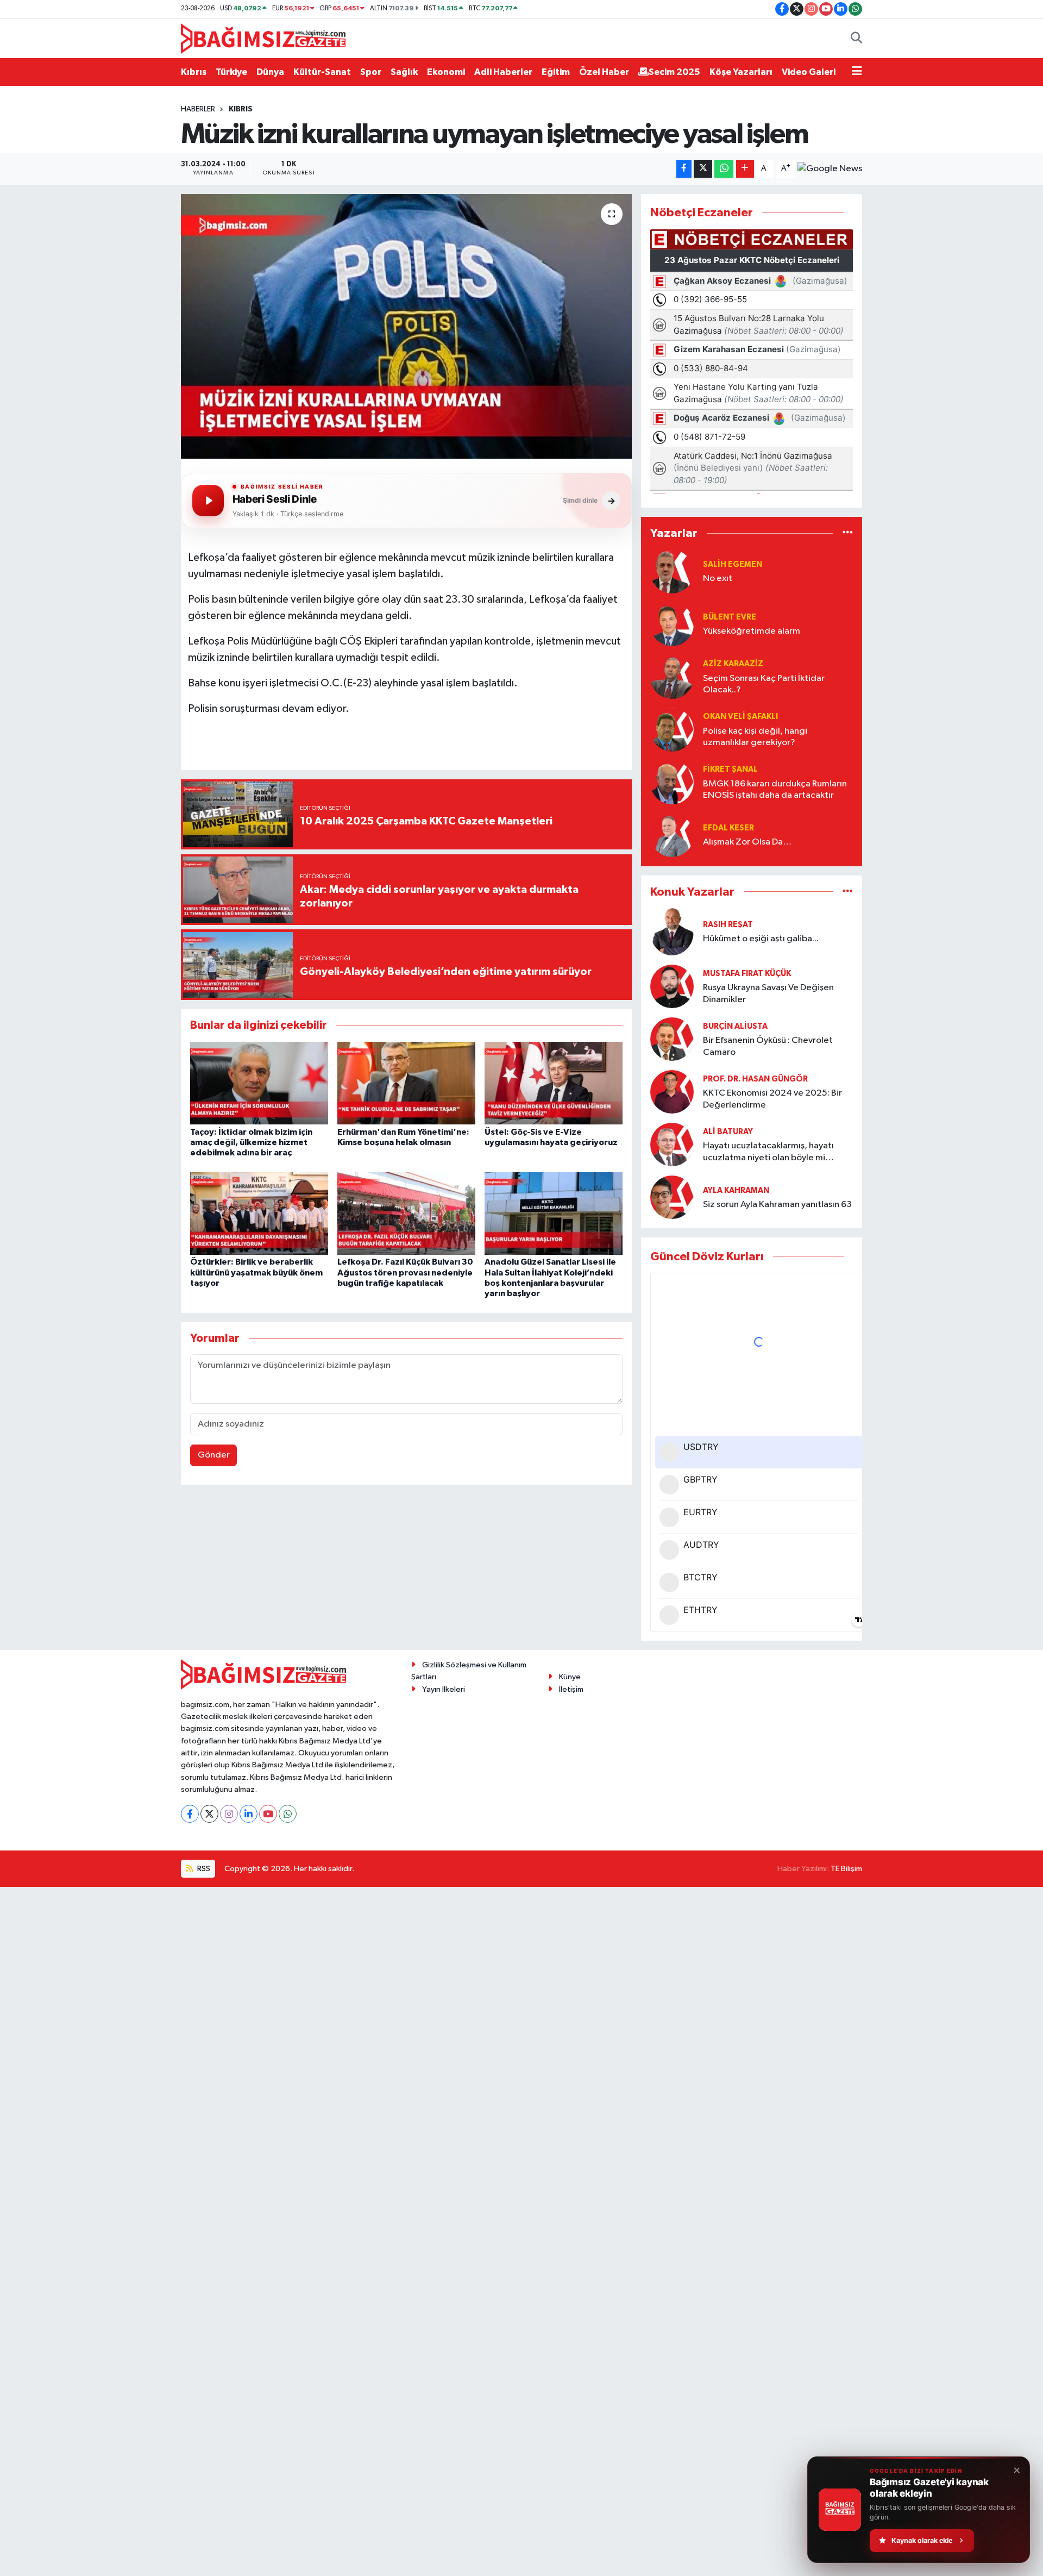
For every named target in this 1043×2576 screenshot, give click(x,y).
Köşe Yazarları (741, 72)
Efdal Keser (728, 828)
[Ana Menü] (857, 72)
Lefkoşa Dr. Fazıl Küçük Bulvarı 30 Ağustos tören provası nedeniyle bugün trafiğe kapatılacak (405, 1272)
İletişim (571, 1689)
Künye (570, 1677)
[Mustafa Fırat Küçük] (672, 986)
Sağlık (404, 72)
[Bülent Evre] (672, 624)
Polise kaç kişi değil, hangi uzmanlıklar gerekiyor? (755, 737)
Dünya (270, 72)
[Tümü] (848, 533)
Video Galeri (809, 72)
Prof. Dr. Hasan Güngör (755, 1079)
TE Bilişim (846, 1869)
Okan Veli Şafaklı (740, 717)
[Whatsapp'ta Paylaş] (724, 169)
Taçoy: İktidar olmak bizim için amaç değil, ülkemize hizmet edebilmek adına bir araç (251, 1142)
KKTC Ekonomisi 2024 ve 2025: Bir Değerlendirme (772, 1099)
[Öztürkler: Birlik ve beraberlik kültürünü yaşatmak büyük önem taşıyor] (259, 1213)
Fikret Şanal (730, 769)
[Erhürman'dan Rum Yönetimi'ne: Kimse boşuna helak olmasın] (406, 1083)
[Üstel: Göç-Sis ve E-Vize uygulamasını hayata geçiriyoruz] (554, 1083)
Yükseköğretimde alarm (752, 631)
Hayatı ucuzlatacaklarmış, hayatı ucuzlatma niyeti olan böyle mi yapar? (768, 1152)
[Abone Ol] (830, 169)
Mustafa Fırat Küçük (747, 974)
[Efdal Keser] (672, 835)
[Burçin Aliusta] (672, 1039)
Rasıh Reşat (728, 925)
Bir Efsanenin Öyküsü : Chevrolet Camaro (768, 1046)
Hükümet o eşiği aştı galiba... (761, 939)
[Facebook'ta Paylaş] (684, 169)
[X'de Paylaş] (703, 169)
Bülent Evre (730, 617)
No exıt (718, 579)
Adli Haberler (503, 72)
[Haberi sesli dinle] (208, 501)
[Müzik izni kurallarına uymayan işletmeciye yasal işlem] (407, 326)
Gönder (214, 1455)
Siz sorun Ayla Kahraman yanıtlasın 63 (777, 1205)
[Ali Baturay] (672, 1144)
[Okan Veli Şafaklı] (672, 730)
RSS (203, 1869)
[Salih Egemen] (672, 571)
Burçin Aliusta (735, 1026)
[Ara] (856, 39)
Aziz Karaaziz (733, 664)
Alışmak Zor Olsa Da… (747, 842)
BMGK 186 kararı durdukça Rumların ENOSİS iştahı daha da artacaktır (775, 790)
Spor (371, 72)
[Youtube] (268, 1814)
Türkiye (231, 72)
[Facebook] (190, 1814)
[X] (209, 1814)
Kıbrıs (194, 72)
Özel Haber (604, 72)
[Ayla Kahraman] (672, 1197)
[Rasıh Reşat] (672, 932)
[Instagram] (229, 1814)
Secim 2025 (674, 72)
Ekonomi (446, 72)
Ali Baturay (728, 1132)
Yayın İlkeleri (444, 1689)
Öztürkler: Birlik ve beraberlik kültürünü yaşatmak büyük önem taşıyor (256, 1272)
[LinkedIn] (249, 1814)
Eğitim (556, 72)
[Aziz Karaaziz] (672, 677)
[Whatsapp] (288, 1814)
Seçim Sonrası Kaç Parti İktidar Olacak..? (764, 684)
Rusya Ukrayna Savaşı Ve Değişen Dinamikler (768, 993)
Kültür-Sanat (322, 72)
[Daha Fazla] (745, 169)
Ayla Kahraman (736, 1190)
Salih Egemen (733, 564)
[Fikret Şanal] (672, 782)
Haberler (198, 109)
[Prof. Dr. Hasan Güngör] (672, 1092)
